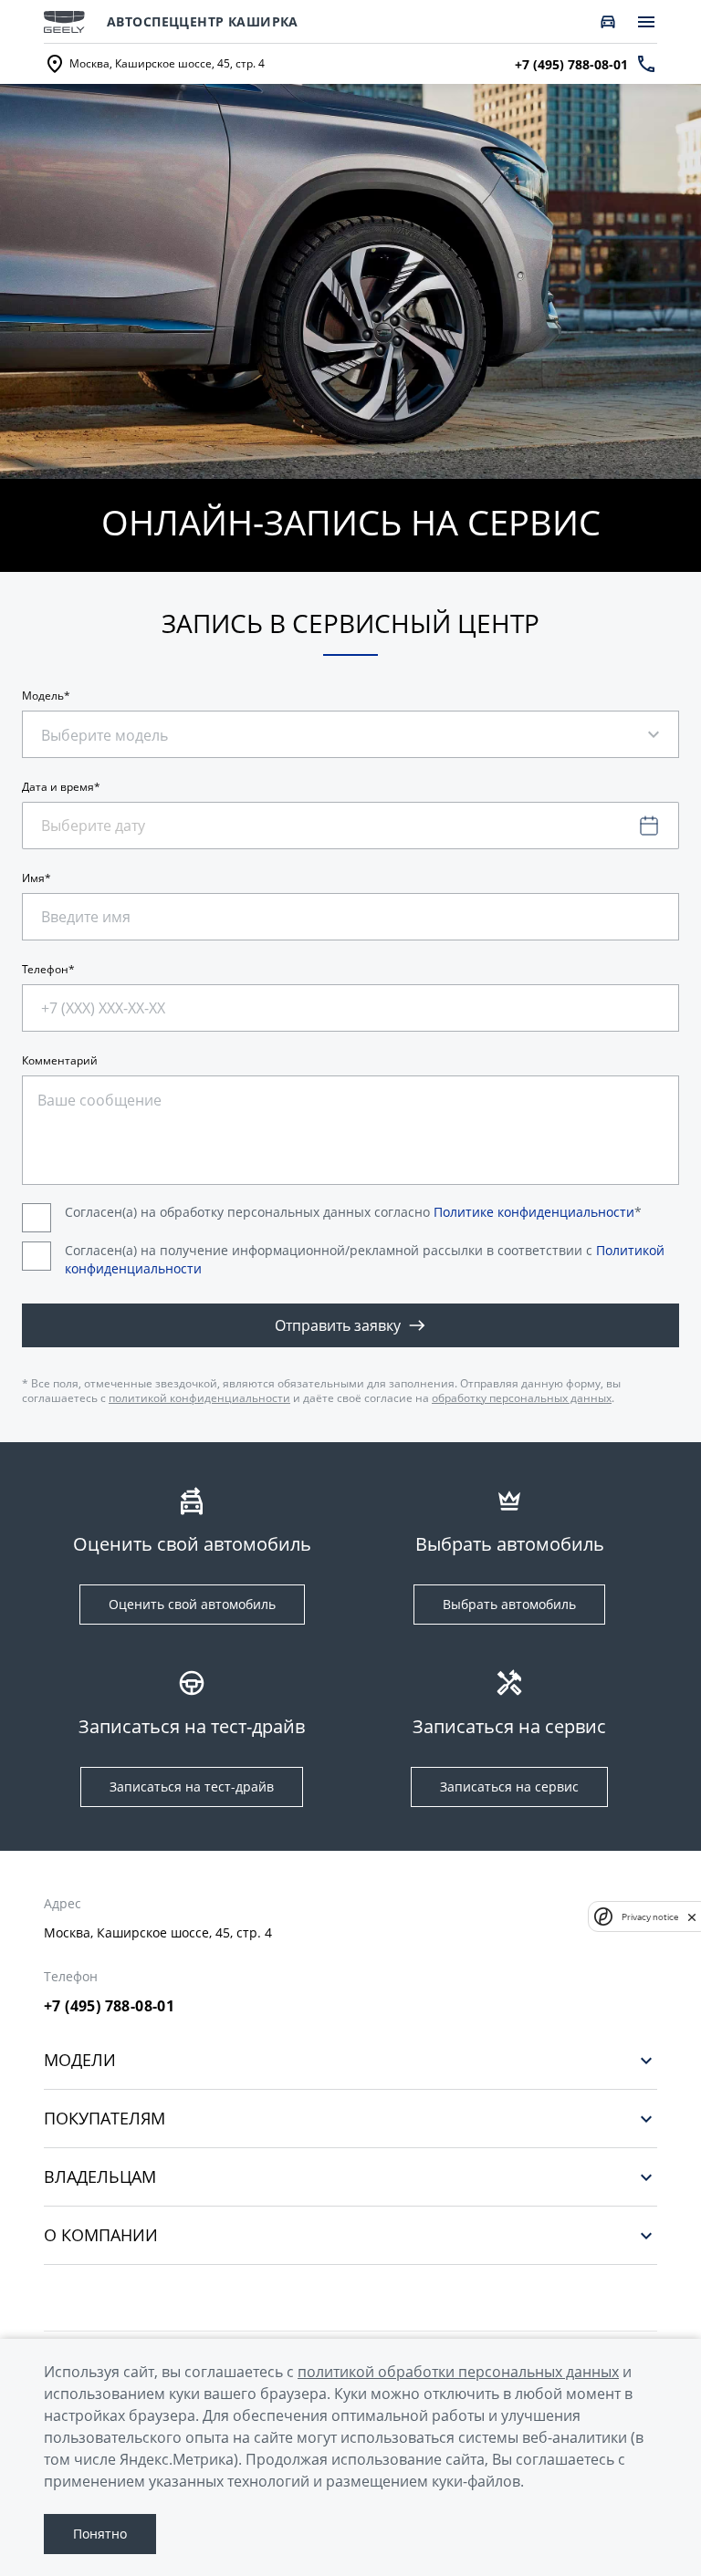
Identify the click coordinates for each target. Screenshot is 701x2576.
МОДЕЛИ (80, 2060)
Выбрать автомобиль (509, 1604)
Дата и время (58, 787)
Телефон (45, 970)
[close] (692, 1916)
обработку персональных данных (522, 1398)
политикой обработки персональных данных (458, 2372)
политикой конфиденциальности (199, 1398)
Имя (33, 878)
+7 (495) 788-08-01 (109, 2006)
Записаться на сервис (509, 1787)
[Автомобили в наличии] (608, 22)
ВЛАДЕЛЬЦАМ (100, 2177)
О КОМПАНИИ (101, 2235)
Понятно (100, 2534)
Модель (43, 696)
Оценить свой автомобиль (192, 1604)
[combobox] (122, 725)
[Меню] (646, 22)
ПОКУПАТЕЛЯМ (105, 2119)
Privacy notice (650, 1917)
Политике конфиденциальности (534, 1212)
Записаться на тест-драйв (192, 1787)
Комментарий (60, 1061)
